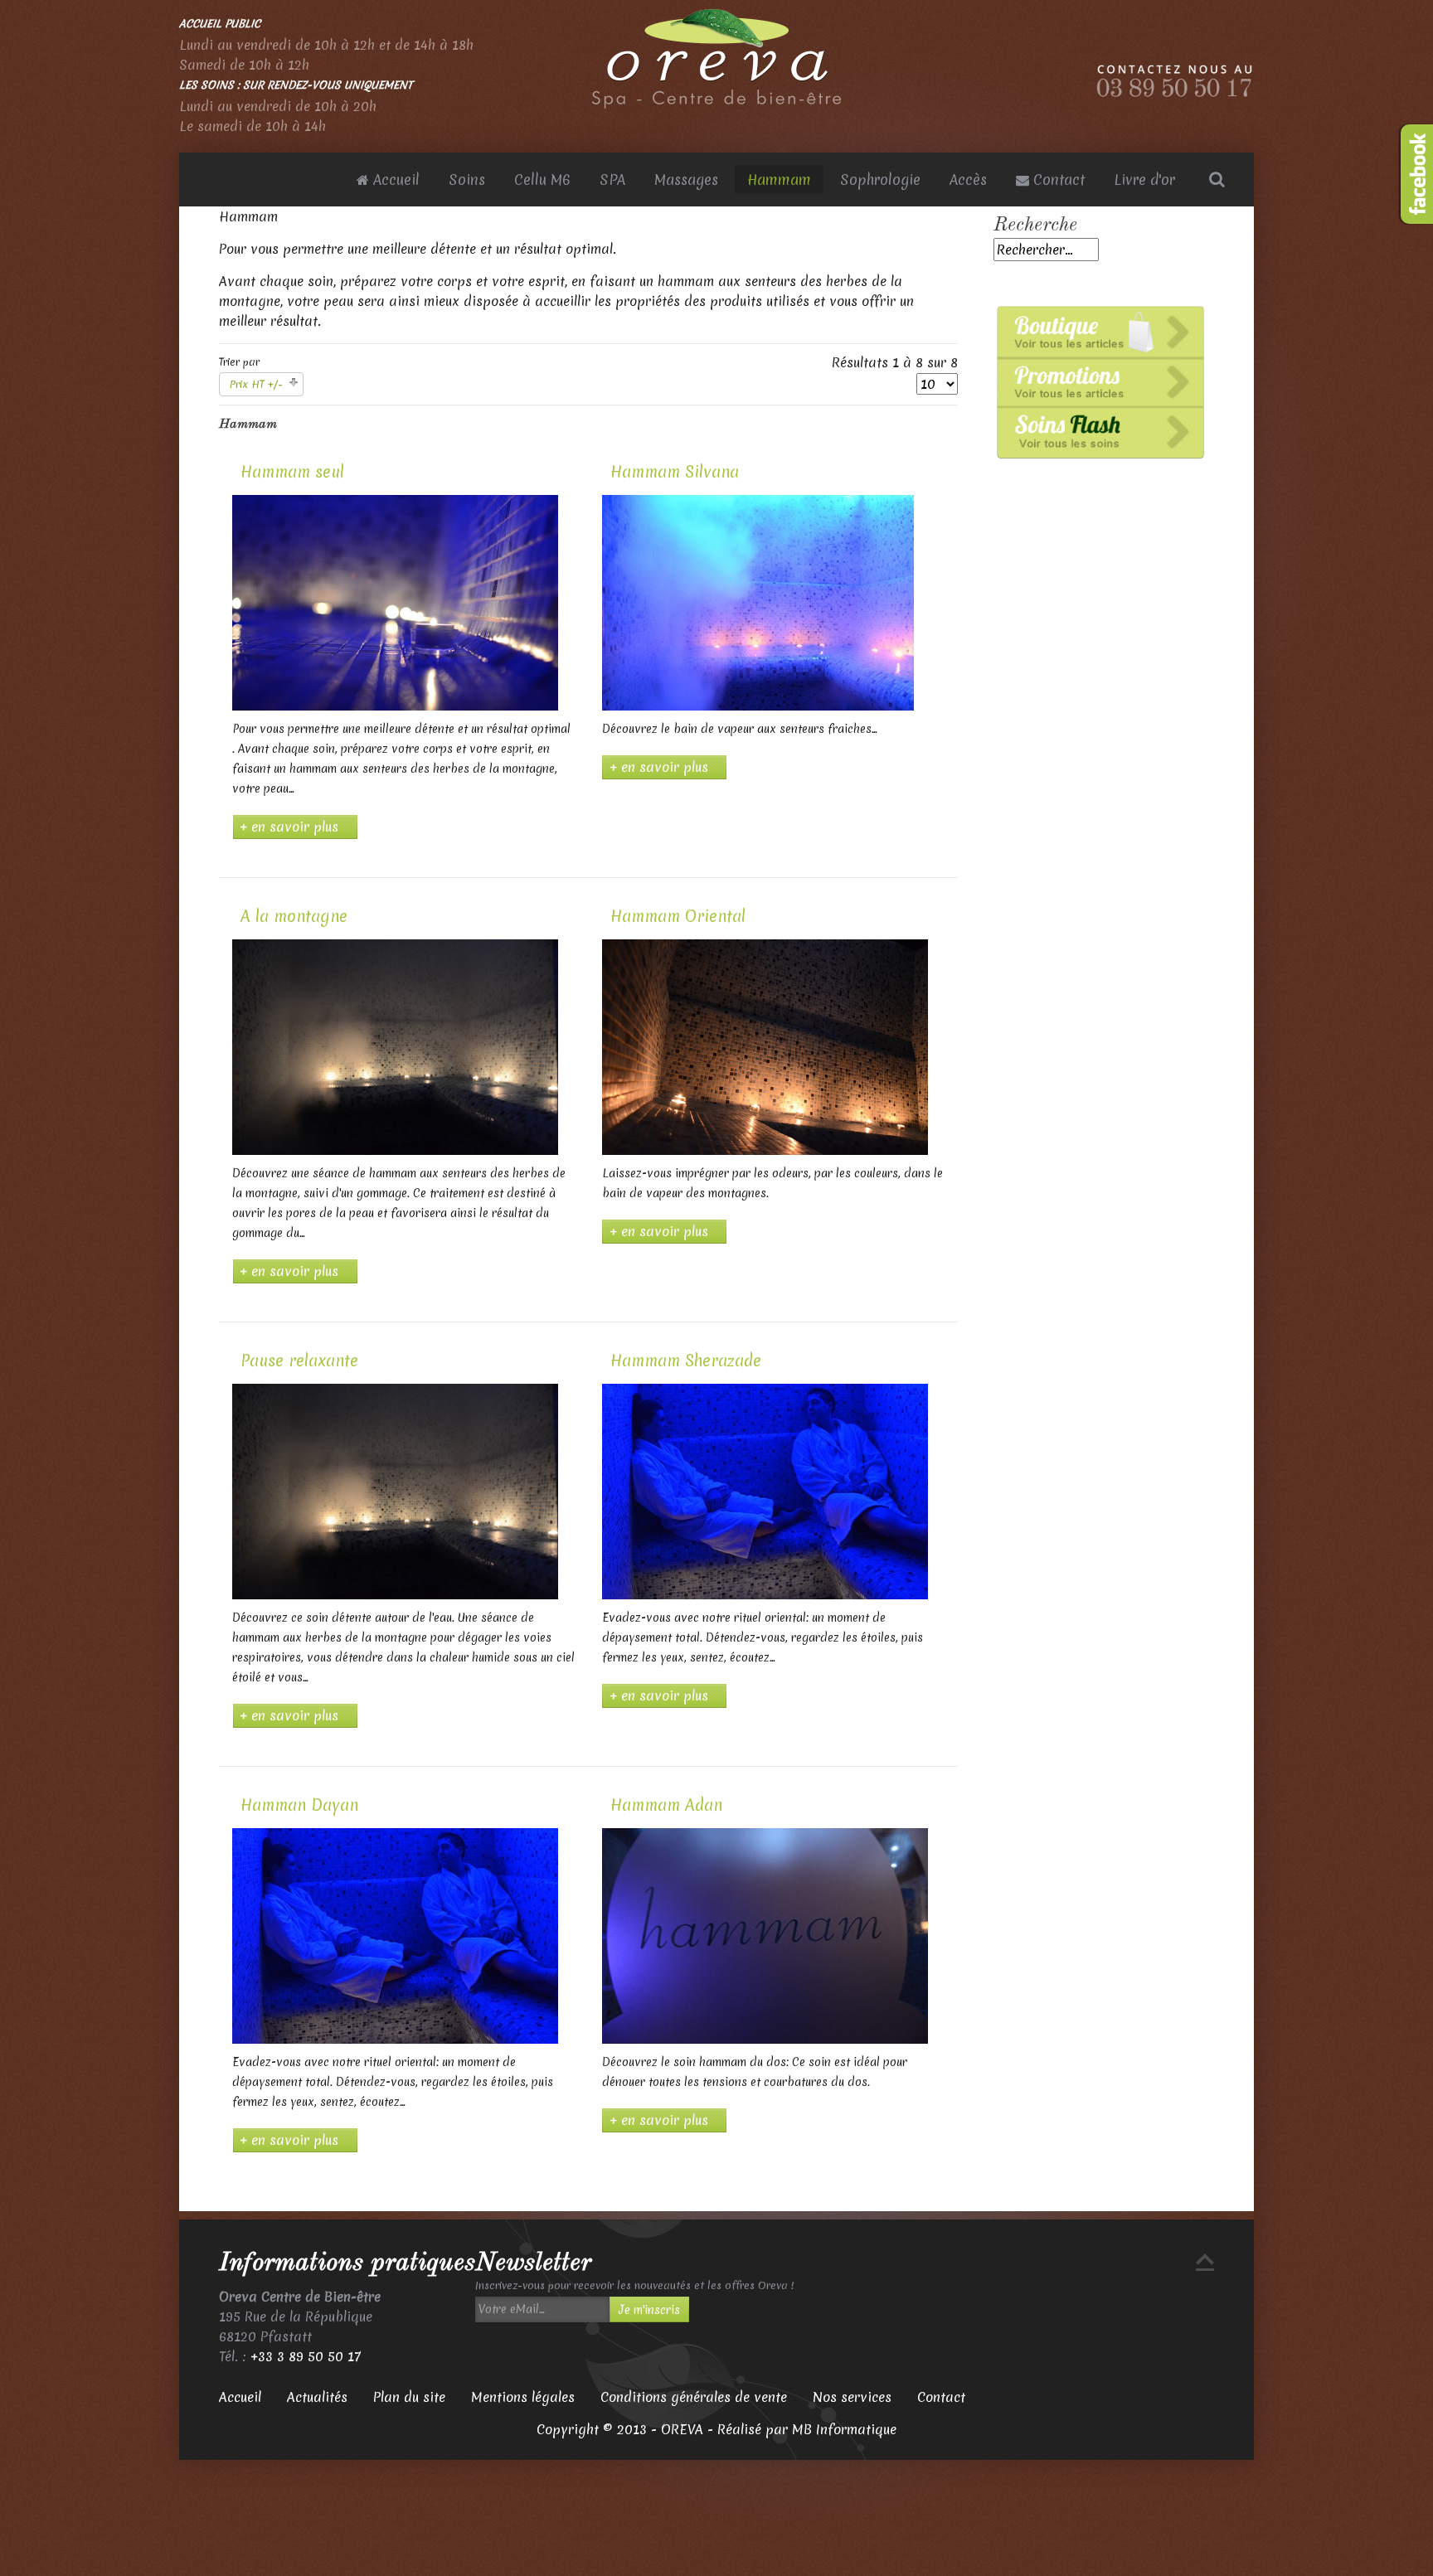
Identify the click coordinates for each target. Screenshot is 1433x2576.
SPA (612, 179)
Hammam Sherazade (686, 1361)
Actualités (317, 2397)
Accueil (394, 179)
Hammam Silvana (675, 472)
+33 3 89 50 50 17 (306, 2356)
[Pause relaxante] (395, 1491)
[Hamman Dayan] (395, 1935)
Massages (686, 179)
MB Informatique (844, 2429)
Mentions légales (523, 2397)
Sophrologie (880, 179)
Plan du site (409, 2397)
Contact (1057, 179)
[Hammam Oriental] (765, 1046)
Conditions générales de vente (694, 2397)
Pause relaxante (299, 1361)
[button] (542, 2309)
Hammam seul (292, 472)
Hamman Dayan (299, 1805)
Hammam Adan (666, 1805)
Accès (968, 179)
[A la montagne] (395, 1046)
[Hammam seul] (395, 602)
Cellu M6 (542, 179)
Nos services (852, 2397)
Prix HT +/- (256, 384)
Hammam (779, 179)
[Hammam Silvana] (758, 602)
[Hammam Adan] (765, 1935)
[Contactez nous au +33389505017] (1175, 80)
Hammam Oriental (678, 916)
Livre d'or (1144, 179)
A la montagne (294, 916)
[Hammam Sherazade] (765, 1491)
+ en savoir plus (289, 827)
